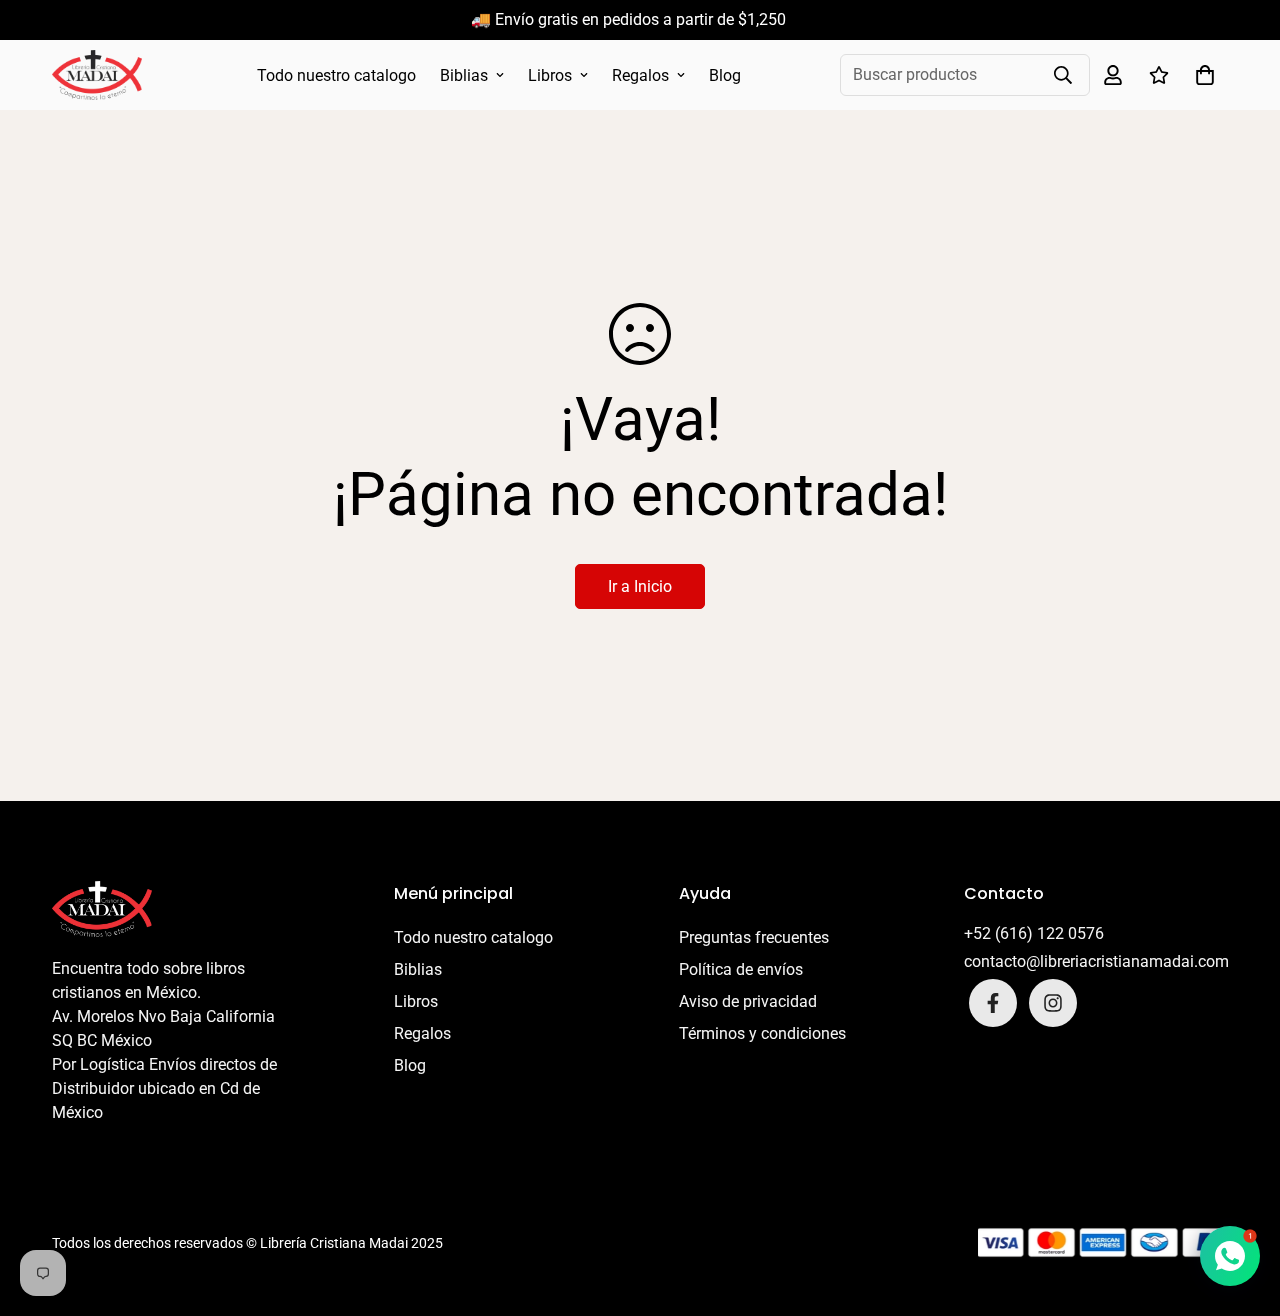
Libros (550, 75)
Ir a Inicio (640, 586)
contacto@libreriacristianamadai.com (1096, 961)
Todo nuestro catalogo (336, 75)
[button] (1201, 75)
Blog (725, 75)
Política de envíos (741, 969)
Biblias (464, 75)
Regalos (640, 75)
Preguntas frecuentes (754, 937)
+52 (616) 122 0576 (1034, 933)
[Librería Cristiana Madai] (97, 75)
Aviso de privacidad (748, 1001)
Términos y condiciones (762, 1033)
